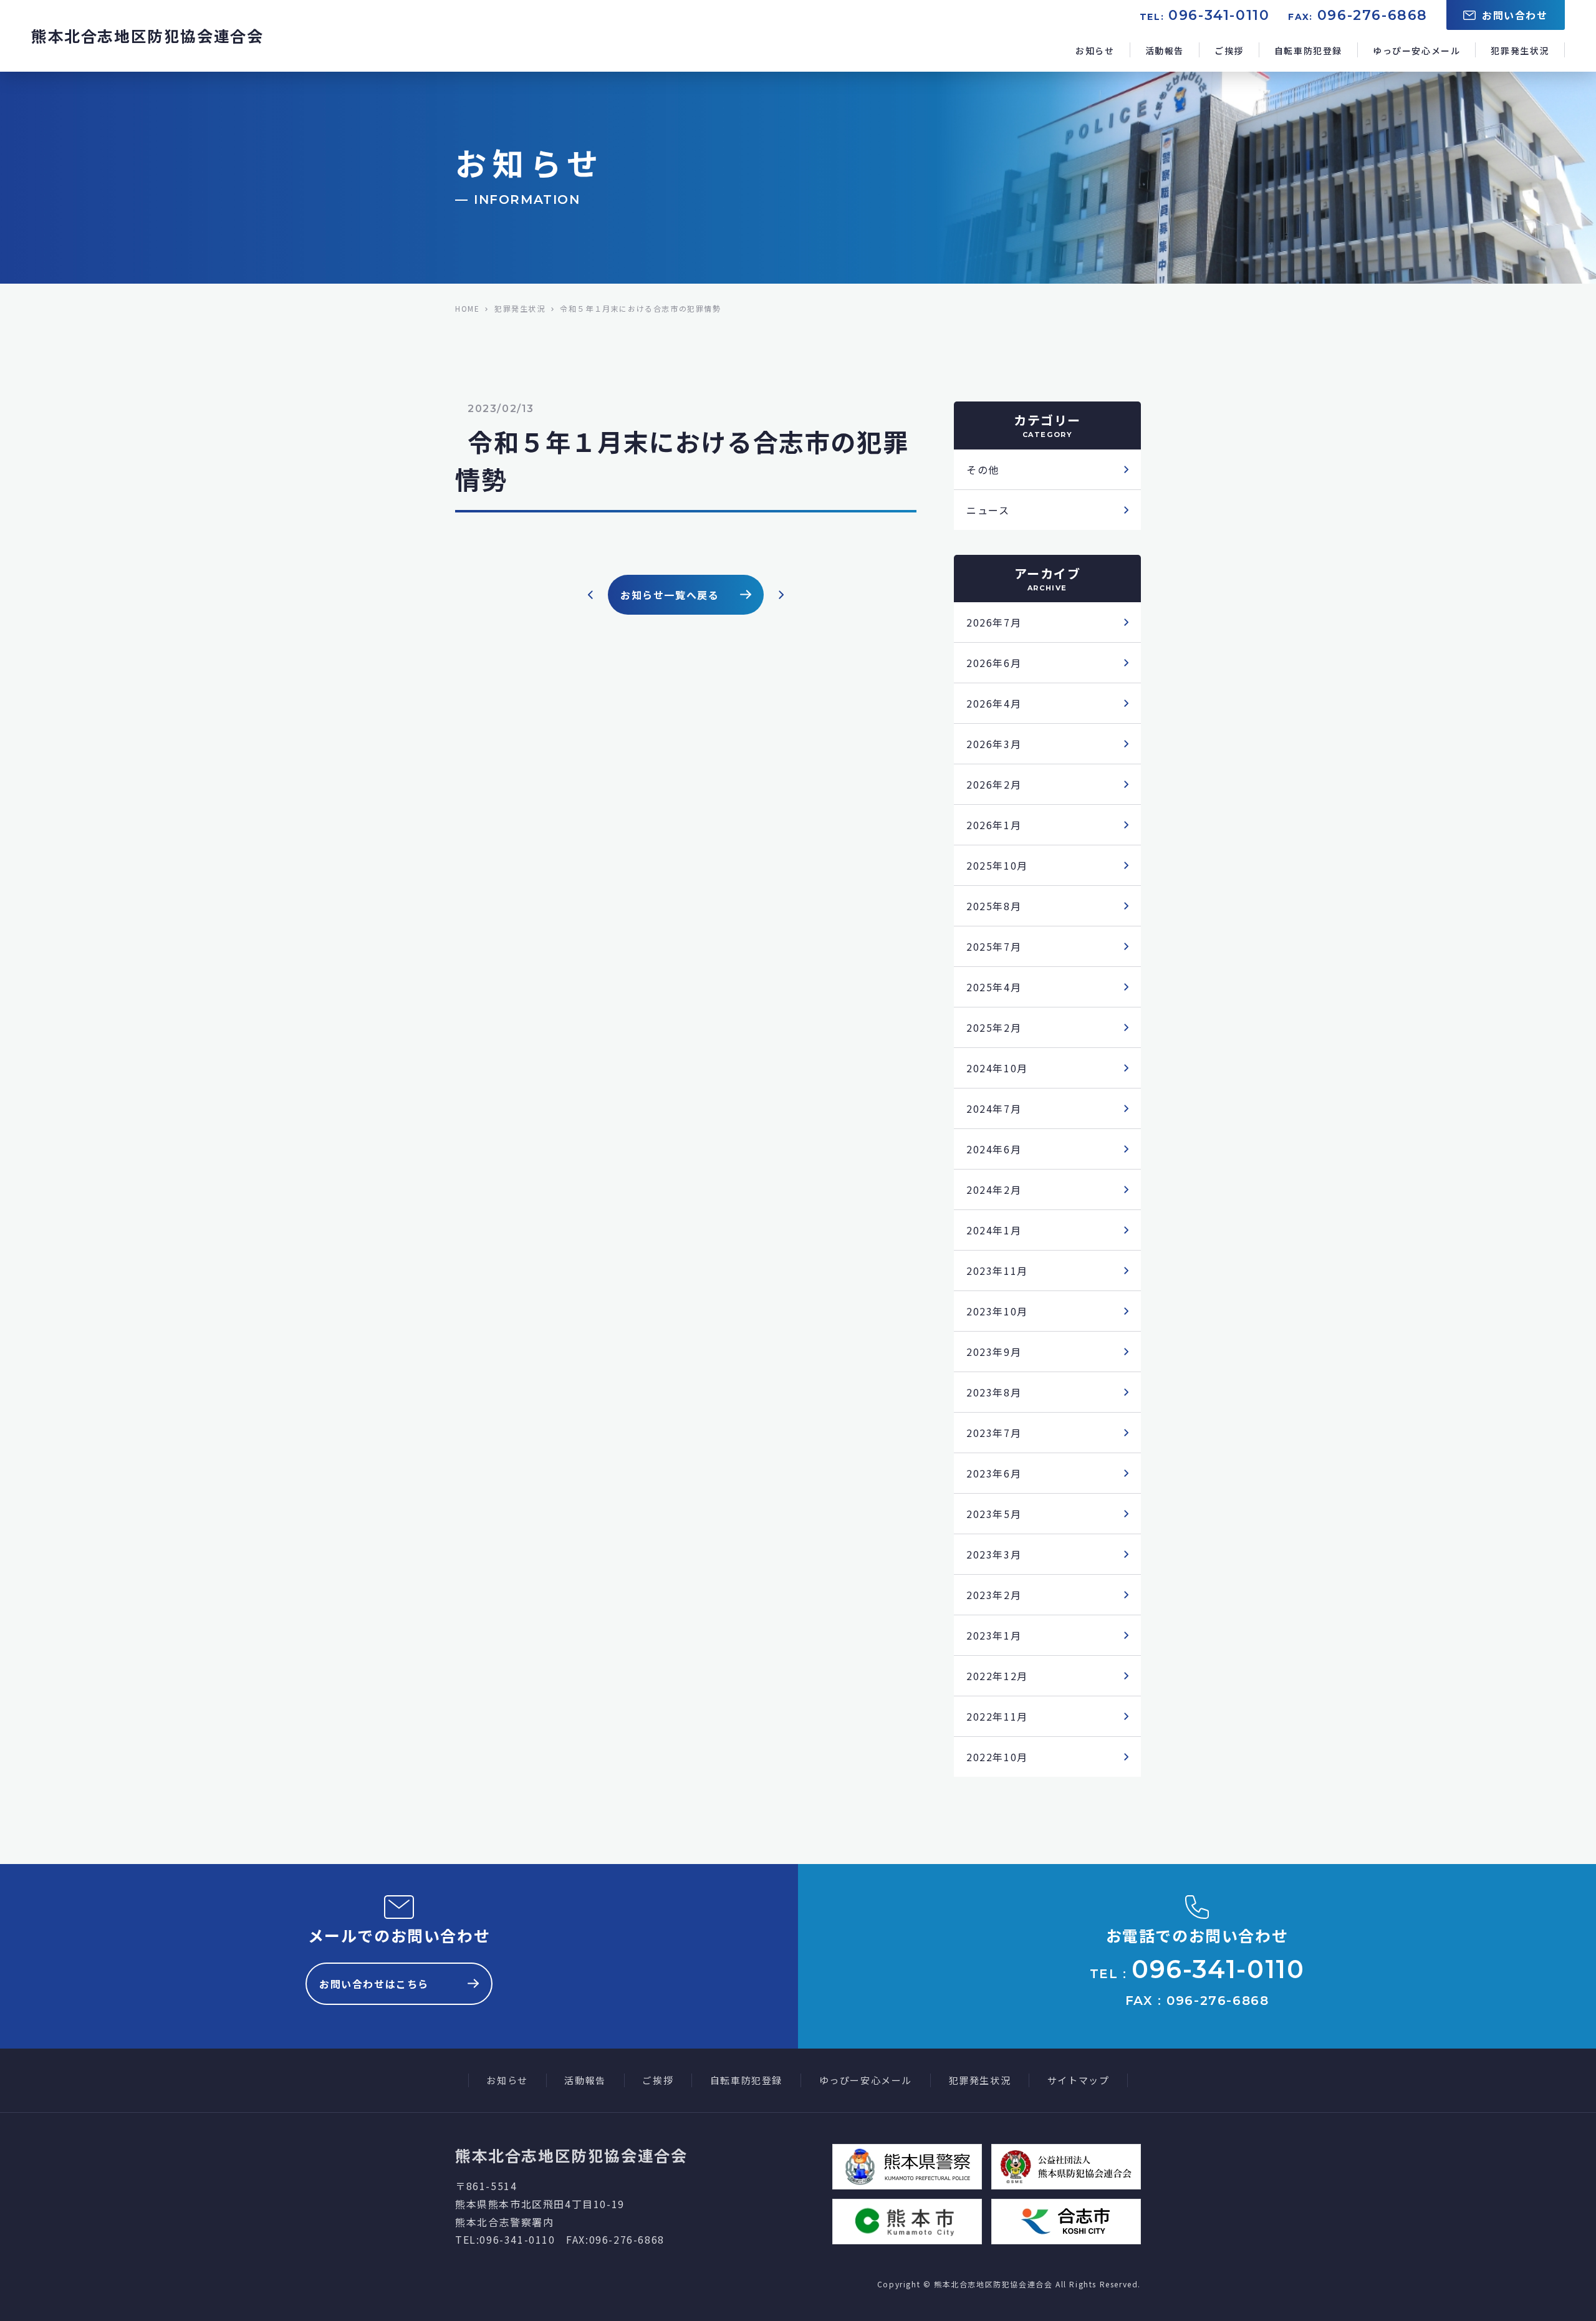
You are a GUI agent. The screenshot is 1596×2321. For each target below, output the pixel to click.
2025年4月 (994, 987)
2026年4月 (994, 703)
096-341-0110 (1219, 15)
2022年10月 (997, 1757)
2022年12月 (997, 1676)
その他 (983, 469)
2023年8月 (994, 1392)
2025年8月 (994, 906)
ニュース (988, 510)
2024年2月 (994, 1189)
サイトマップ (1079, 2080)
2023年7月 (994, 1433)
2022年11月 (997, 1716)
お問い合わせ (1515, 15)
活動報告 (1165, 50)
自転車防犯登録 (1308, 50)
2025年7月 (994, 946)
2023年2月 (994, 1595)
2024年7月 (994, 1108)
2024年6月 (994, 1149)
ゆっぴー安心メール (1416, 50)
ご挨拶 (1229, 50)
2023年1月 (994, 1635)
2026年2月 (994, 784)
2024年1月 (994, 1230)
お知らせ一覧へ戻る (670, 595)
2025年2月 (994, 1027)
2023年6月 (994, 1473)
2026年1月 (994, 825)
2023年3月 (994, 1554)
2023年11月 (997, 1271)
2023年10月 (997, 1311)
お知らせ (1095, 50)
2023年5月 (994, 1514)
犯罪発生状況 (1520, 50)
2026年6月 (994, 663)
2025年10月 (997, 865)
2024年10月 (997, 1068)
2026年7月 (994, 622)
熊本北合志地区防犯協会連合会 (147, 36)
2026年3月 (994, 744)
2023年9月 (994, 1352)
